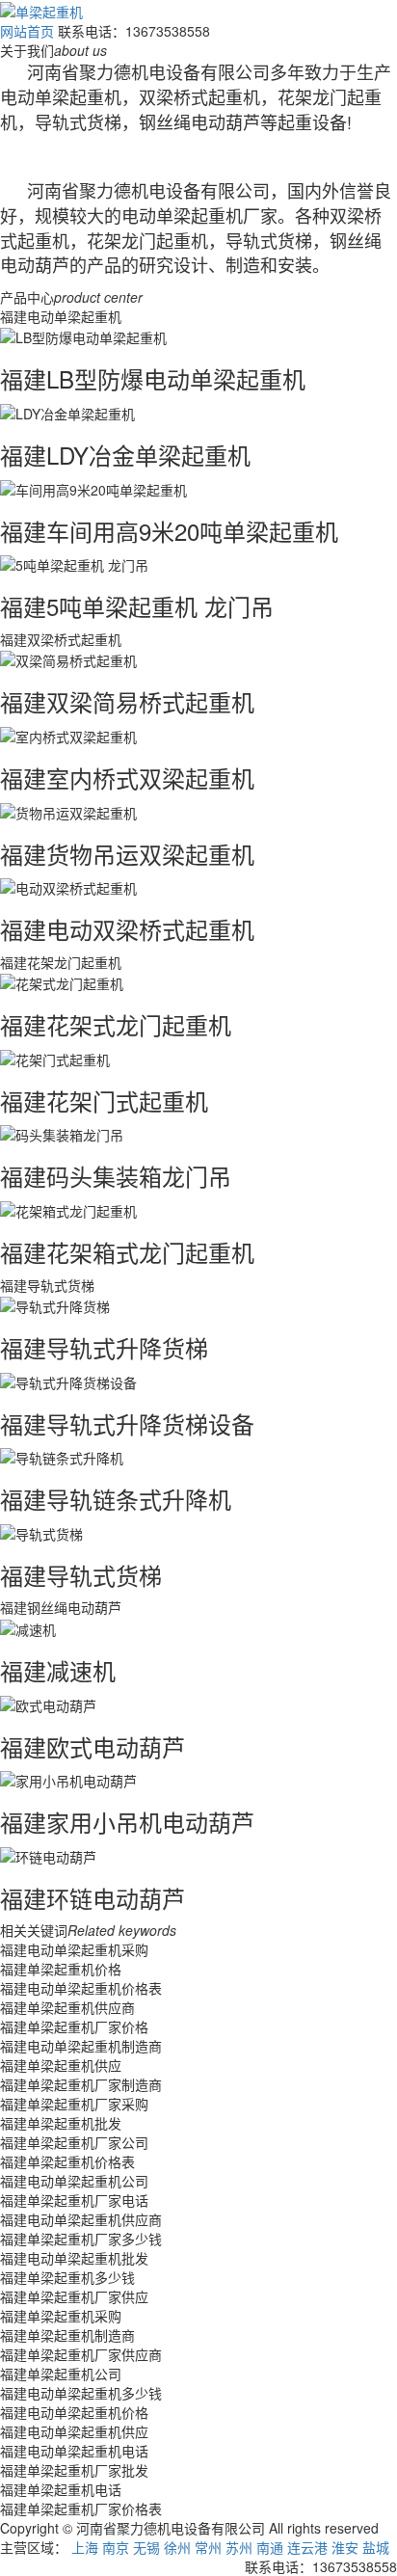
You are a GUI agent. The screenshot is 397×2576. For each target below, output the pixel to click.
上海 (85, 2547)
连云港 (307, 2547)
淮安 (345, 2547)
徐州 (177, 2547)
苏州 (239, 2547)
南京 (116, 2547)
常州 (208, 2547)
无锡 (146, 2547)
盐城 (376, 2547)
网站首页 (27, 31)
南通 (270, 2547)
